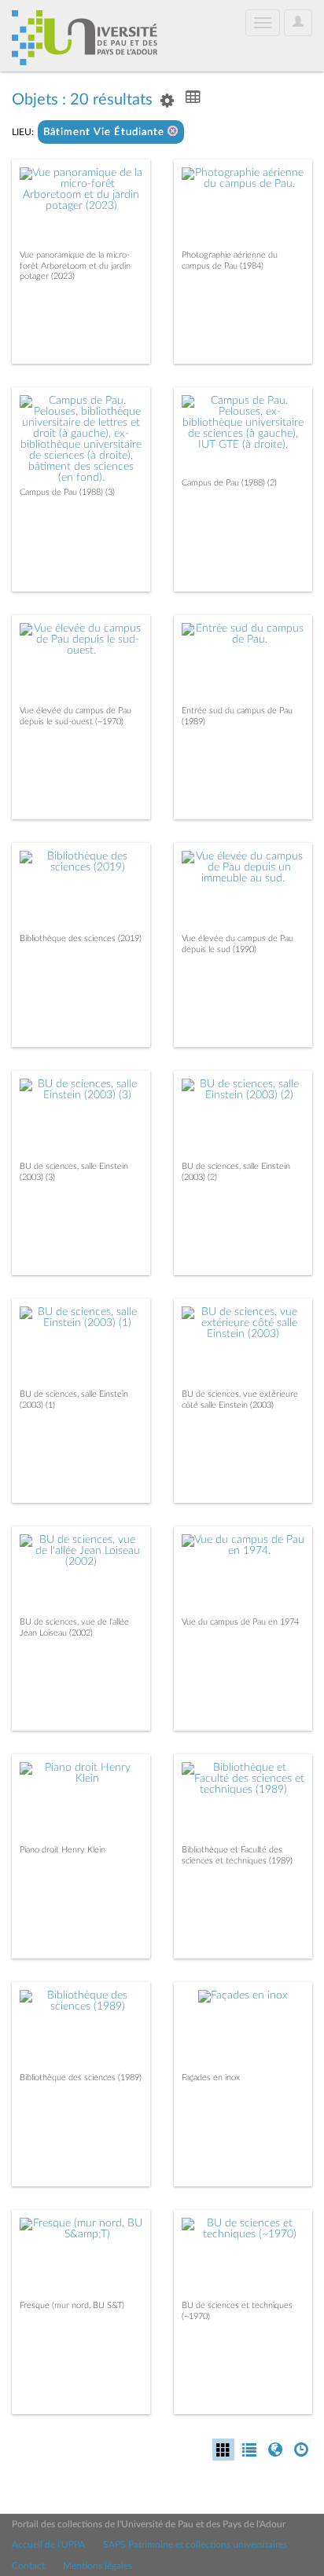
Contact (28, 2566)
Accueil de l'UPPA (48, 2545)
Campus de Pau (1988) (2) (229, 483)
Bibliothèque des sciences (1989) (81, 2078)
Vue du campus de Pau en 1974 (240, 1622)
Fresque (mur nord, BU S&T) (72, 2305)
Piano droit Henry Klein (63, 1850)
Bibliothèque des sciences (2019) (81, 938)
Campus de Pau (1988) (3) (67, 492)
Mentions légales (98, 2566)
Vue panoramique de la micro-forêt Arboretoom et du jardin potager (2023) (75, 265)
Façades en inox (211, 2078)
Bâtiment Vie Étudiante (105, 132)
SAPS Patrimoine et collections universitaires (195, 2545)
